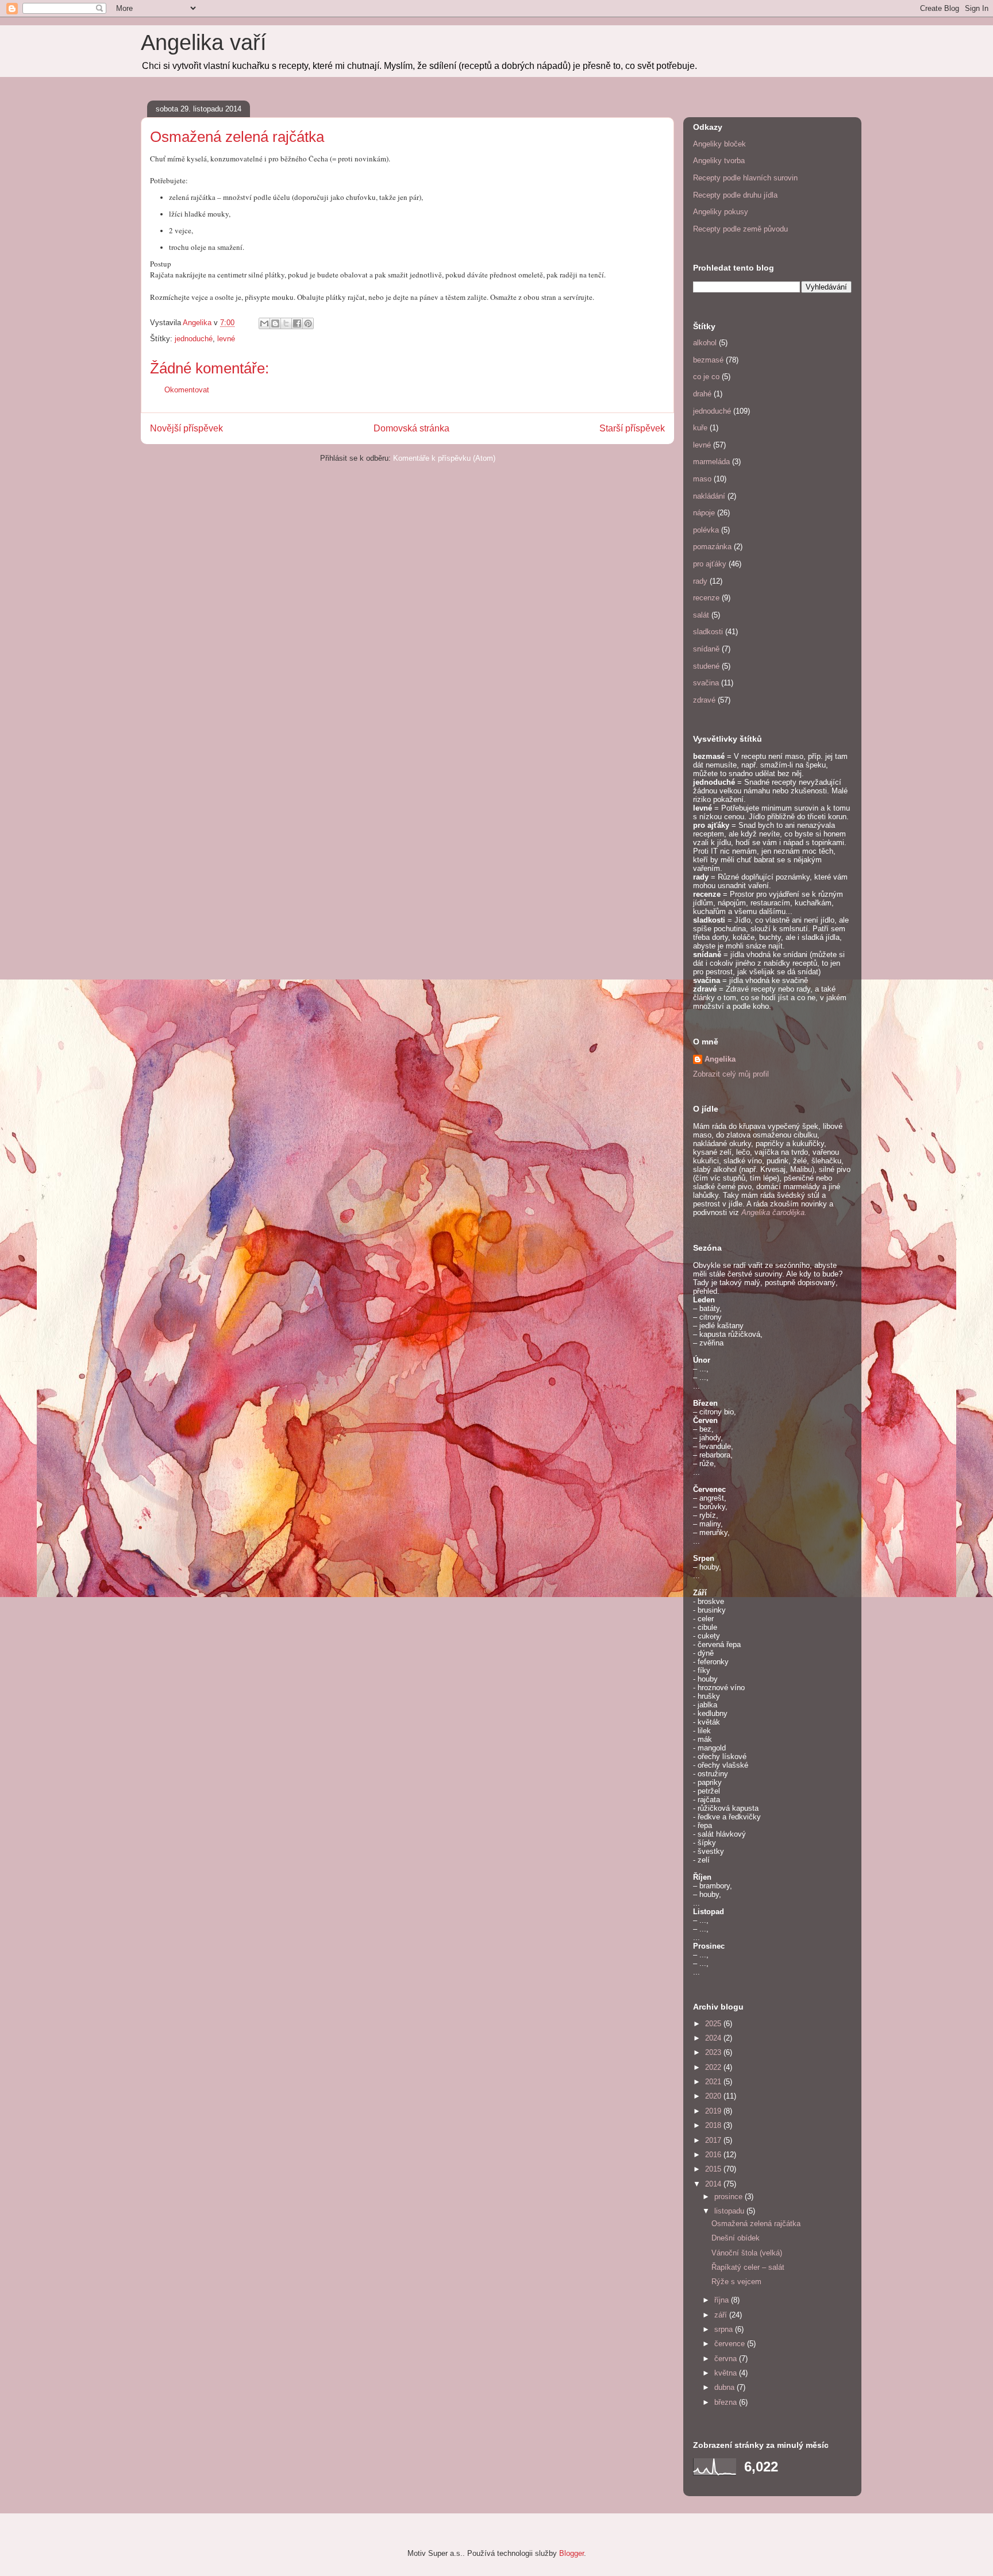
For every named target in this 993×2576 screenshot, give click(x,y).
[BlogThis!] (275, 323)
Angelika (720, 1059)
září (722, 2315)
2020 (714, 2096)
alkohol (705, 343)
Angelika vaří (204, 43)
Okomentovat (187, 390)
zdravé (704, 700)
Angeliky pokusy (721, 212)
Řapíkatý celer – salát (748, 2267)
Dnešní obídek (736, 2238)
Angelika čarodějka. (774, 1212)
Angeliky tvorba (719, 161)
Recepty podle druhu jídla (735, 195)
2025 (714, 2024)
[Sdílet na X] (286, 323)
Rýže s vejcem (736, 2282)
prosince (730, 2197)
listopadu (730, 2211)
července (731, 2344)
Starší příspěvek (632, 428)
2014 (714, 2184)
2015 (714, 2169)
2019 (714, 2111)
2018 (714, 2125)
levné (226, 339)
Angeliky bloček (719, 144)
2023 (714, 2052)
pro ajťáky (710, 564)
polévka (706, 530)
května (727, 2373)
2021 (714, 2082)
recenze (706, 598)
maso (702, 479)
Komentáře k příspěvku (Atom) (444, 458)
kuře (700, 428)
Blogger (571, 2553)
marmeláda (711, 462)
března (727, 2402)
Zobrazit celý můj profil (731, 1074)
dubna (725, 2387)
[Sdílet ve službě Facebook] (297, 323)
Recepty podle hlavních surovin (745, 178)
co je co (706, 377)
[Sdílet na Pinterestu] (308, 323)
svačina (706, 683)
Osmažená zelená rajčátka (756, 2224)
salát (701, 615)
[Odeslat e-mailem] (264, 323)
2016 (714, 2155)
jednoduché (194, 339)
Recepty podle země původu (740, 229)
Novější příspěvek (186, 428)
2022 (714, 2067)
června (727, 2359)
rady (700, 581)
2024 (714, 2038)
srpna (725, 2329)
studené (706, 666)
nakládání (709, 496)
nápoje (704, 513)
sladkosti (708, 632)
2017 (714, 2140)
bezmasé (708, 360)
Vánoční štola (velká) (747, 2253)
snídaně (706, 649)
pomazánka (712, 547)
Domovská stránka (411, 428)
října (723, 2300)
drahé (702, 394)
